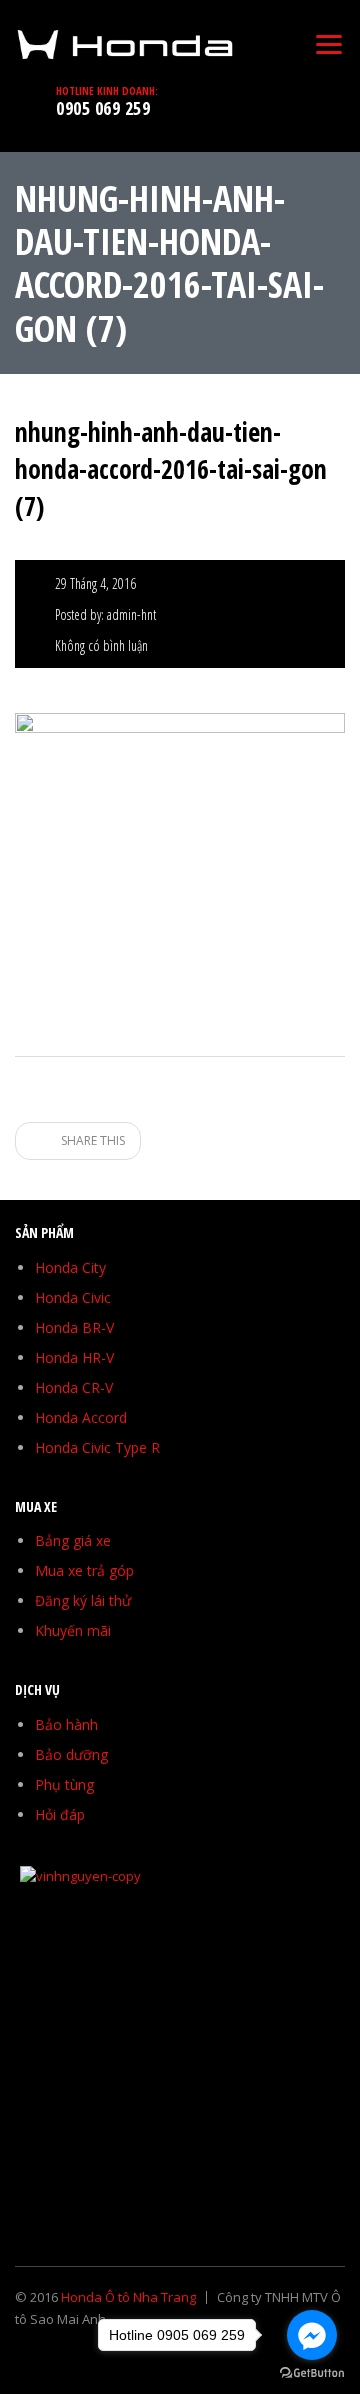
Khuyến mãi (73, 1630)
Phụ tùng (64, 1784)
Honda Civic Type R (97, 1447)
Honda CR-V (74, 1387)
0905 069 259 (103, 108)
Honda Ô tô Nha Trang (128, 2297)
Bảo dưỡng (71, 1754)
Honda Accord (81, 1417)
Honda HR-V (74, 1357)
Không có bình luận (101, 645)
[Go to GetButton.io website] (312, 2373)
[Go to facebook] (312, 2335)
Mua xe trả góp (84, 1570)
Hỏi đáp (60, 1814)
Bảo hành (66, 1724)
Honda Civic (73, 1297)
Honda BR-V (74, 1327)
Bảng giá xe (73, 1540)
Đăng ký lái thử (83, 1600)
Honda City (70, 1267)
